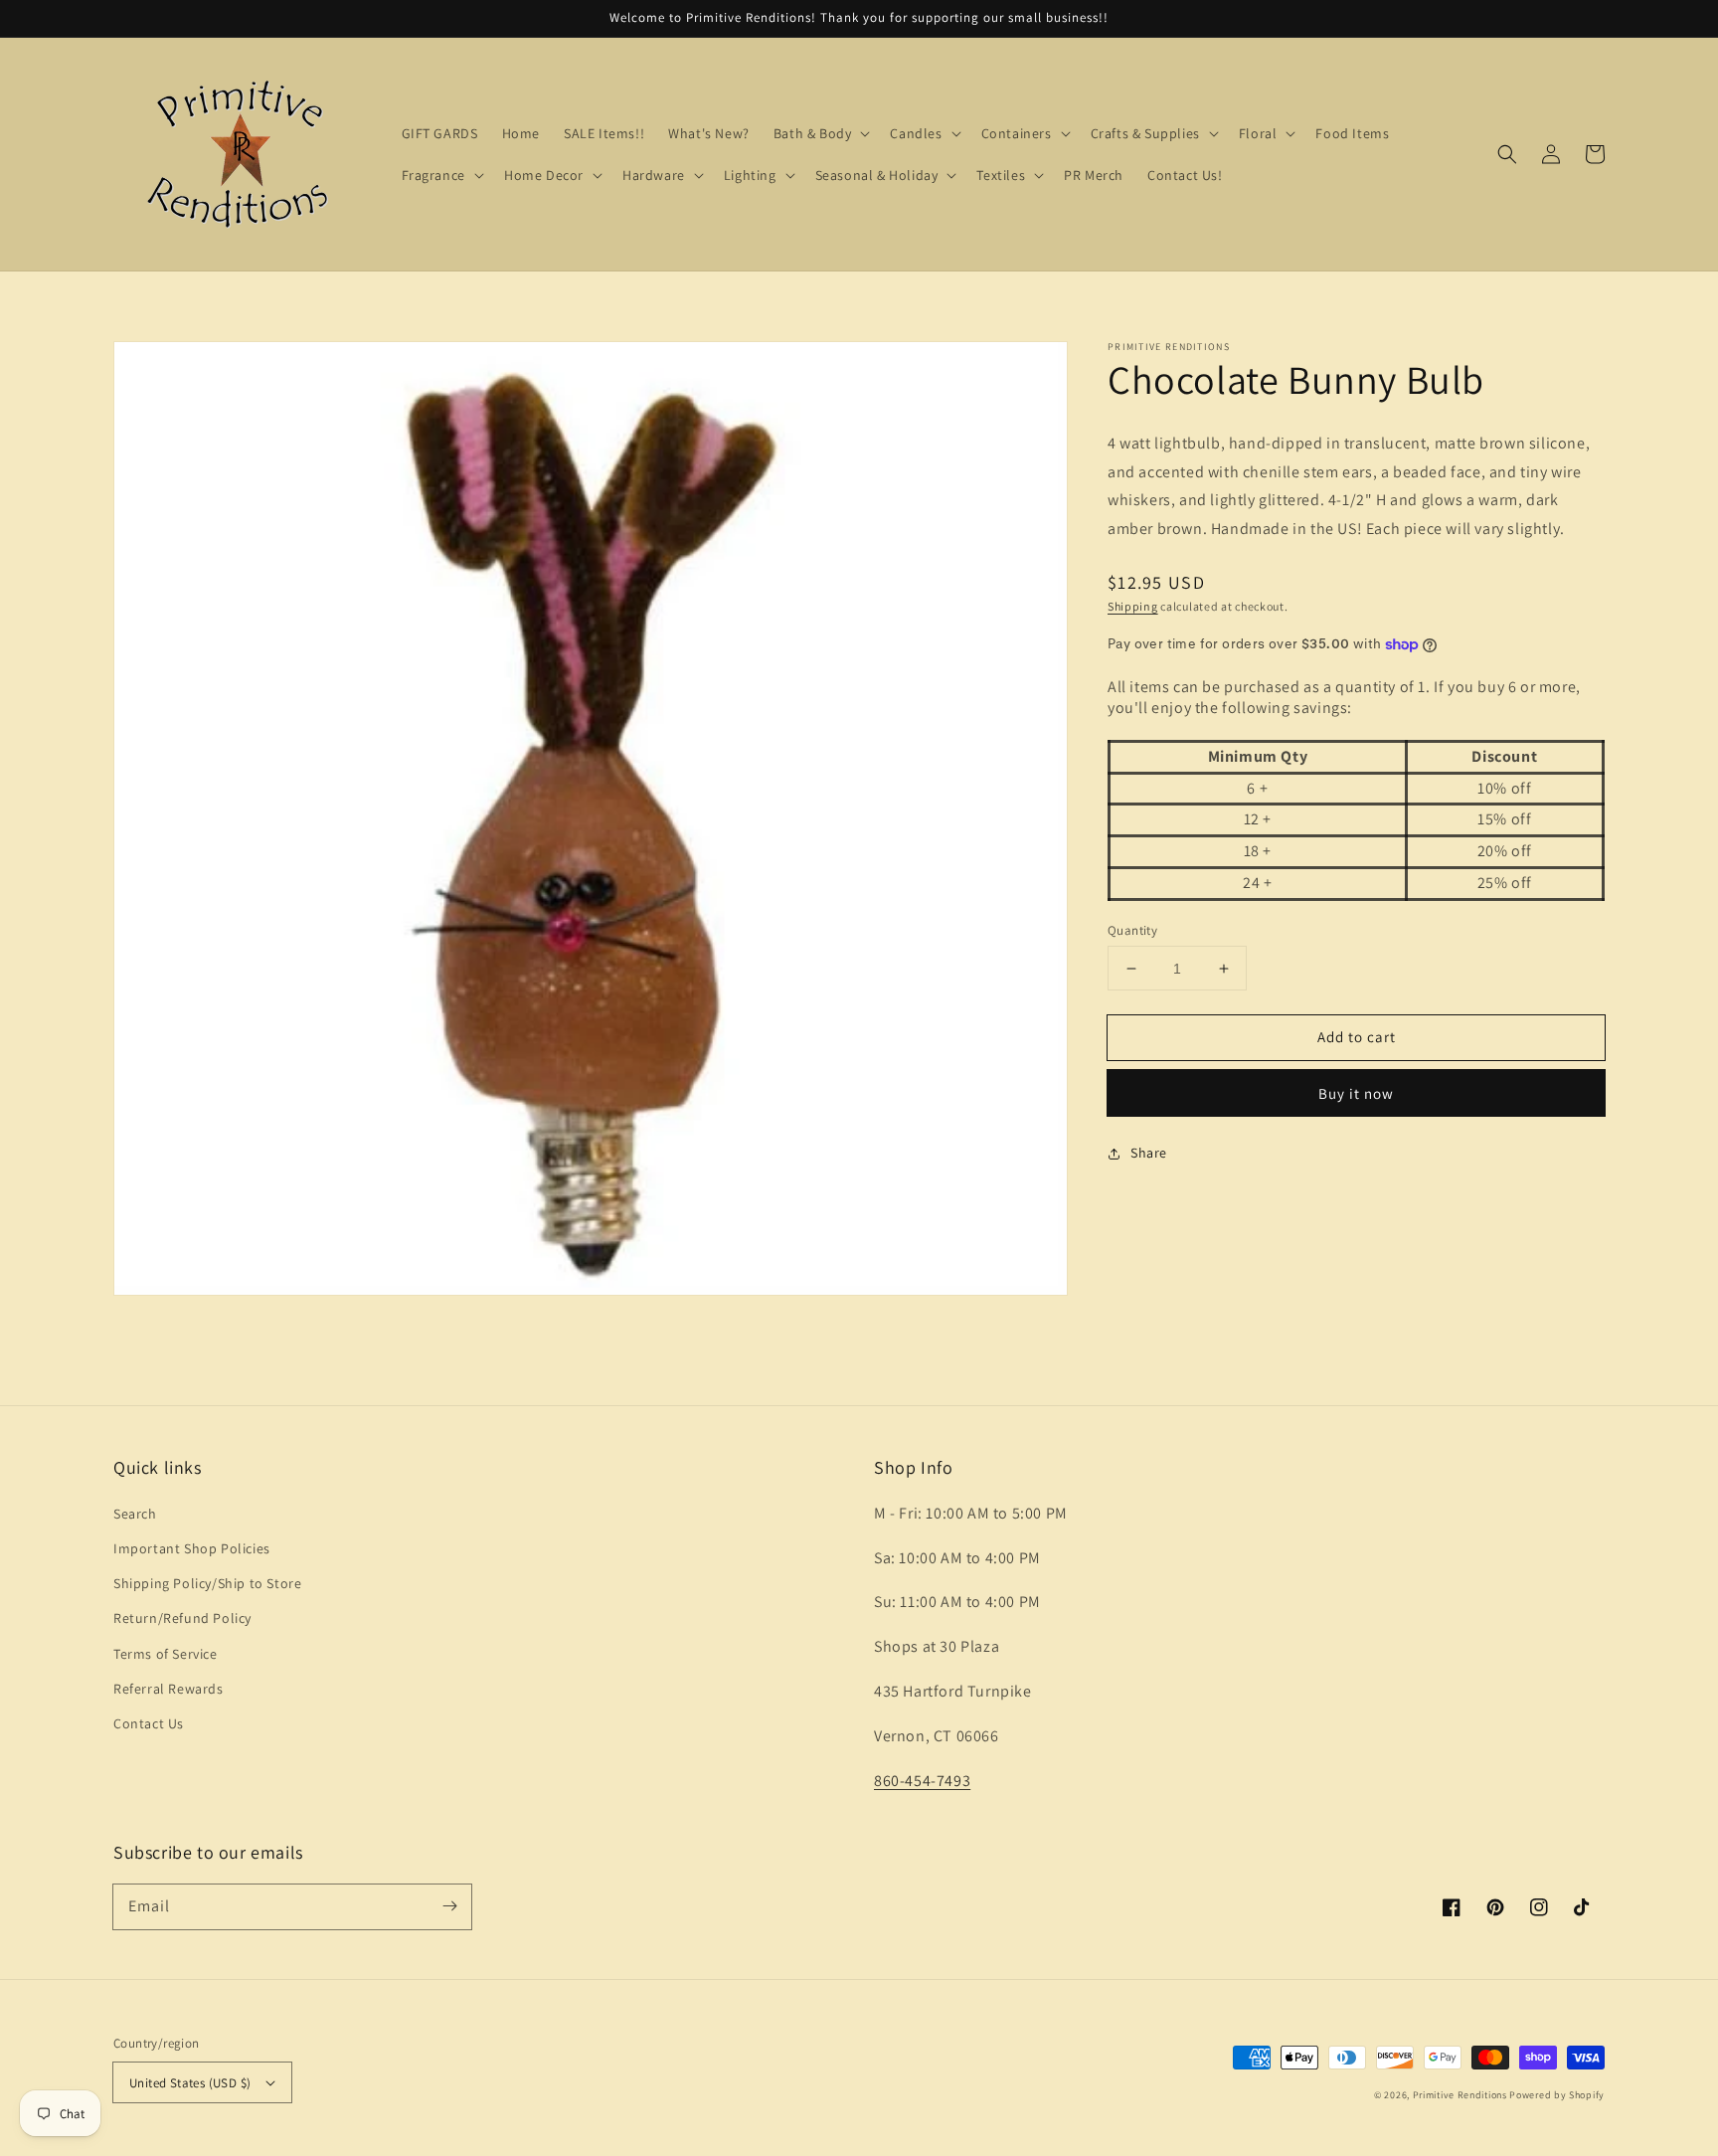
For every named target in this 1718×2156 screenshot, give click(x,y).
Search (135, 1514)
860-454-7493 (922, 1781)
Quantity (1132, 930)
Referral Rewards (169, 1689)
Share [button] (1149, 1154)
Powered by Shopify (1557, 2095)
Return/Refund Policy (182, 1618)
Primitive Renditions (1460, 2095)
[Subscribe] (449, 1906)
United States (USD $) (190, 2083)
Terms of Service (166, 1654)
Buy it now (1356, 1094)
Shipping (1133, 607)
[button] (1507, 154)
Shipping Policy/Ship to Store (207, 1583)
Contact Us (149, 1723)
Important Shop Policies (192, 1548)
